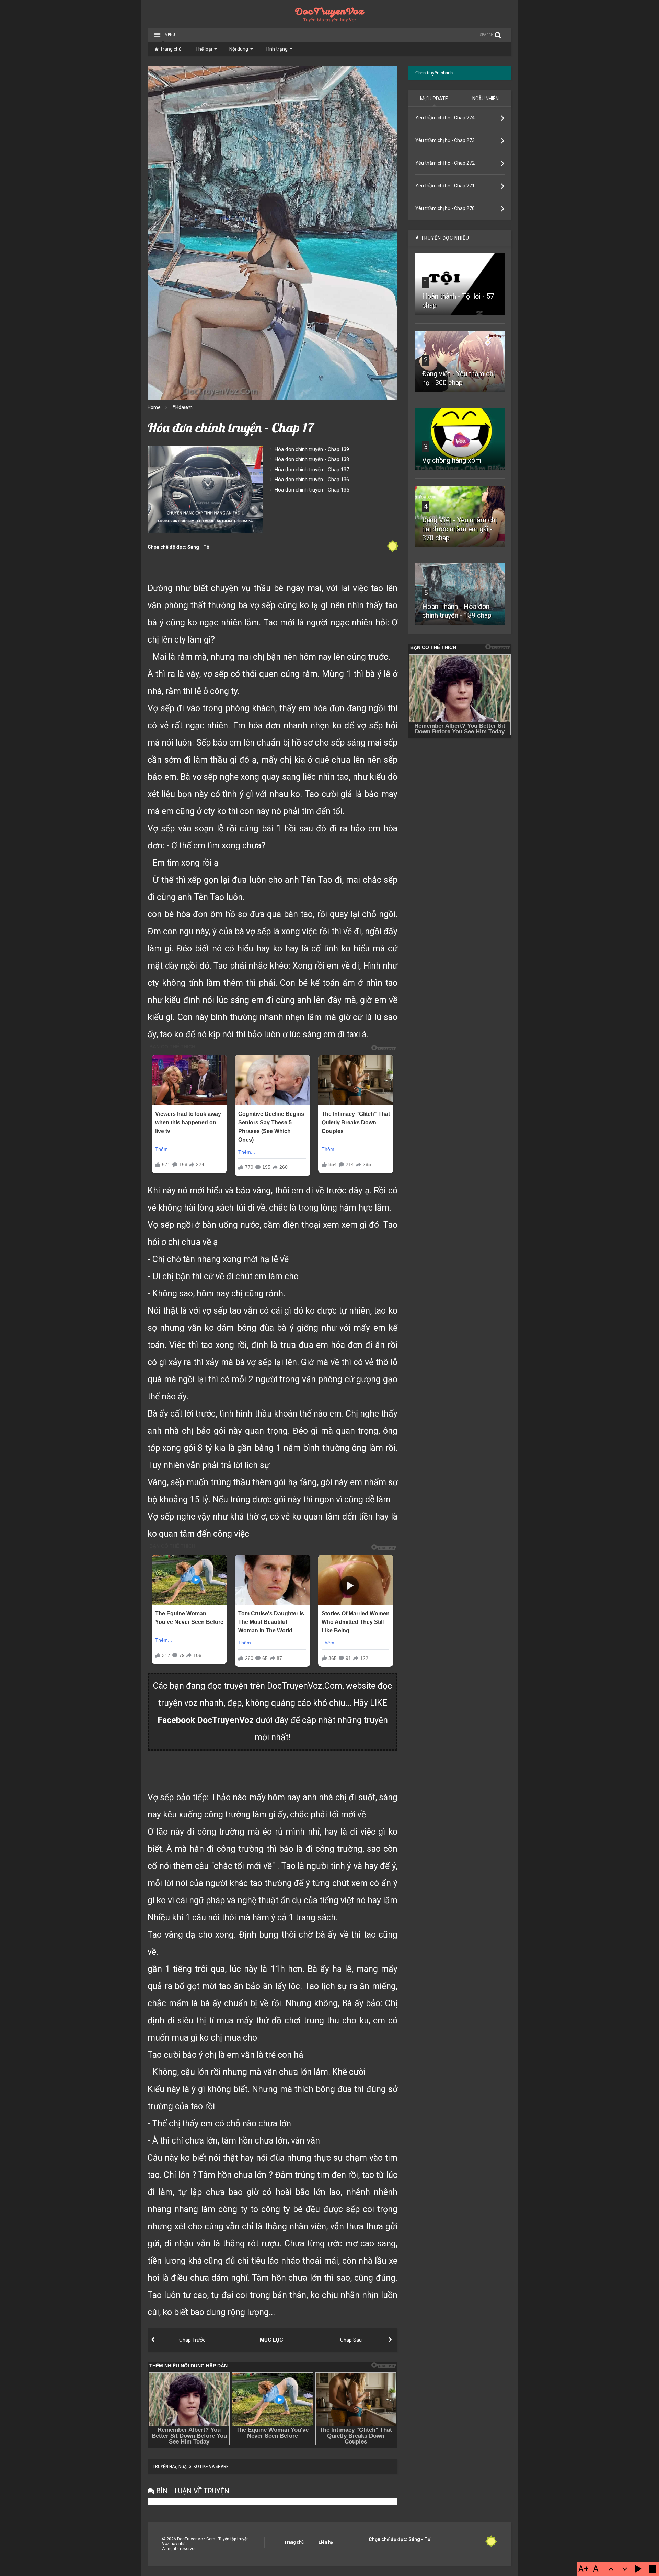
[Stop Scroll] (652, 2569)
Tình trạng (276, 49)
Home (154, 407)
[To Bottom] (625, 2569)
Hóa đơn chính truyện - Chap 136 (312, 480)
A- (597, 2569)
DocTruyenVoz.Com (305, 1686)
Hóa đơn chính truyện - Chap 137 (312, 470)
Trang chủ (170, 49)
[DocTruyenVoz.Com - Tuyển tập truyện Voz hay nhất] (330, 20)
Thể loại (204, 49)
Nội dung (239, 49)
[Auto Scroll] (638, 2569)
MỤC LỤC (271, 2340)
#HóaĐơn (182, 407)
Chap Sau (351, 2340)
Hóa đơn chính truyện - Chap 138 (312, 459)
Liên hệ (326, 2542)
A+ (583, 2569)
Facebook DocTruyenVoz (206, 1720)
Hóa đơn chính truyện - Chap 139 (312, 449)
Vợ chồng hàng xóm (452, 460)
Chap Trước (192, 2340)
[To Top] (611, 2569)
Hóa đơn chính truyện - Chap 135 (312, 490)
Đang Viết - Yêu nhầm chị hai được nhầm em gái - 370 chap (460, 529)
